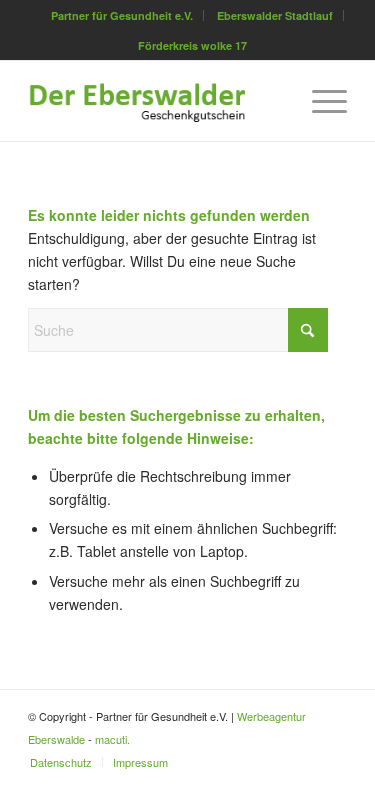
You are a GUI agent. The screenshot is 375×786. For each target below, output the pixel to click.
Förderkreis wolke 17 (192, 45)
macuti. (112, 739)
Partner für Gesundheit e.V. (122, 15)
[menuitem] (122, 15)
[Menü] (319, 101)
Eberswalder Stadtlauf (275, 15)
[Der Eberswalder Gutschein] (155, 101)
